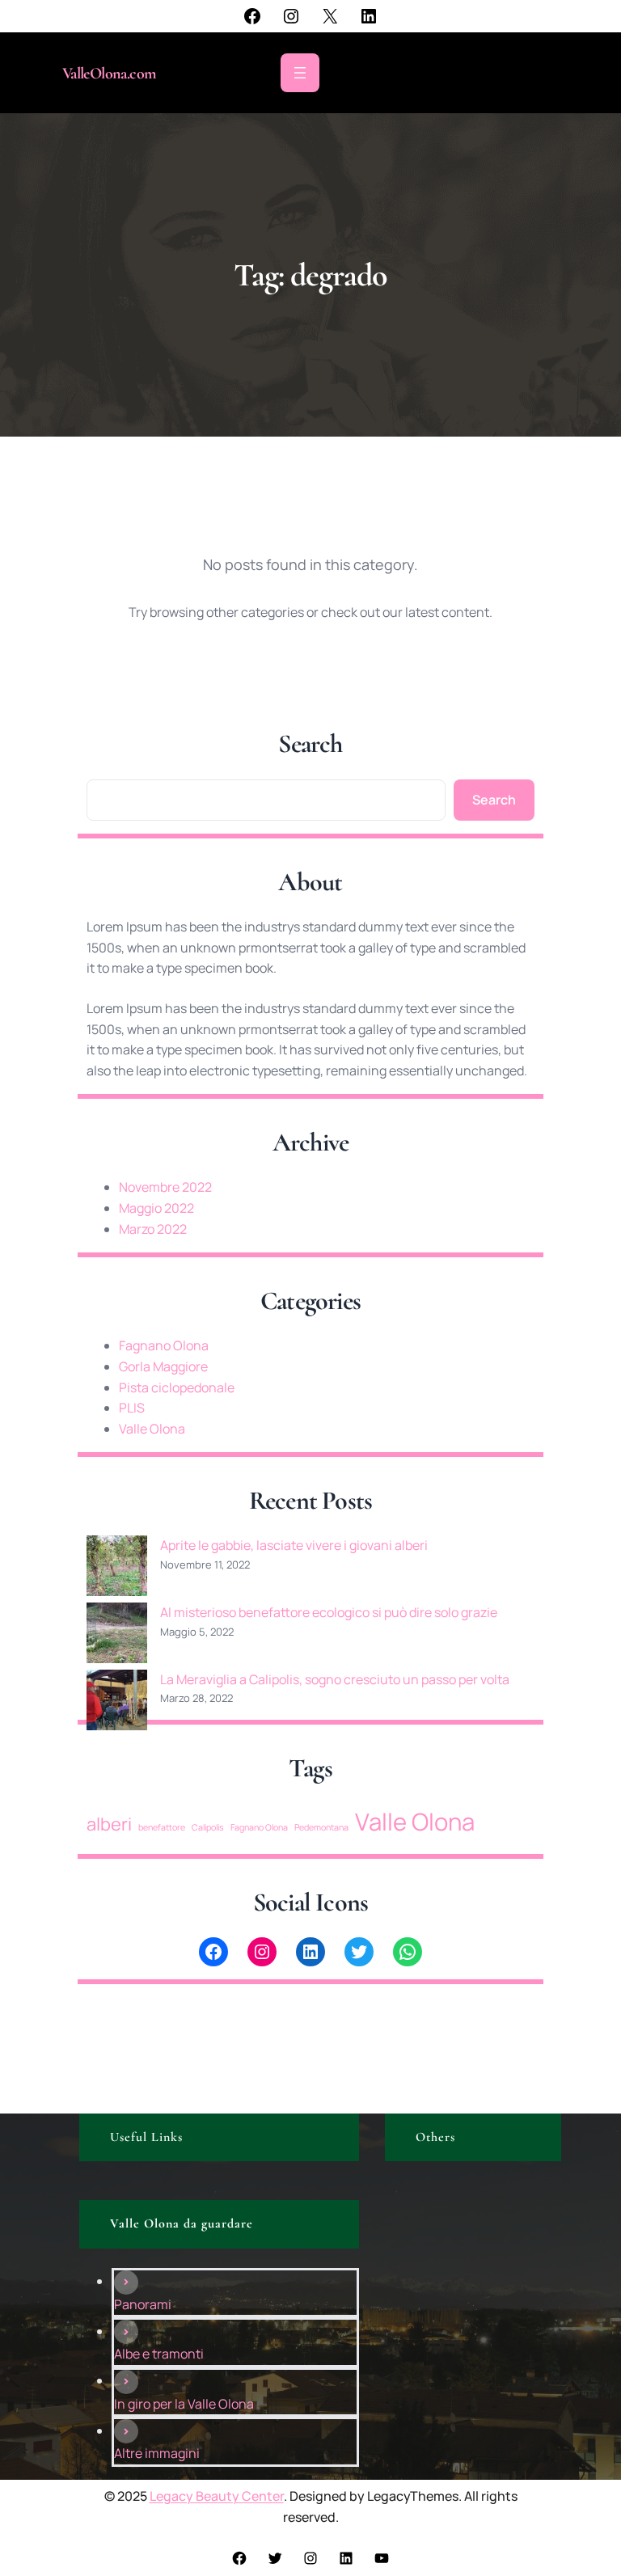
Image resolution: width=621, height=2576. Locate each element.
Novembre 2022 (165, 1187)
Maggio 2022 (156, 1208)
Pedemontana (321, 1827)
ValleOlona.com (110, 74)
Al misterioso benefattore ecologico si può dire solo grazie (329, 1612)
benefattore (162, 1827)
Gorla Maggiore (163, 1366)
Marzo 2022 (153, 1229)
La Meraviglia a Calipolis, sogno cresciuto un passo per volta (335, 1679)
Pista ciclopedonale (177, 1387)
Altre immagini (157, 2453)
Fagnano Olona (164, 1345)
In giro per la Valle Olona (184, 2404)
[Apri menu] (300, 73)
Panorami (143, 2304)
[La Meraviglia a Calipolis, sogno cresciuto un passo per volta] (117, 1703)
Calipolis (208, 1827)
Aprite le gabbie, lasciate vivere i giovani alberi (294, 1545)
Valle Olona (152, 1429)
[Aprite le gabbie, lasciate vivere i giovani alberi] (117, 1569)
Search (494, 800)
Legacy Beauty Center (217, 2496)
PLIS (132, 1408)
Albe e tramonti (159, 2354)
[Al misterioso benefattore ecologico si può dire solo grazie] (117, 1636)
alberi (109, 1824)
